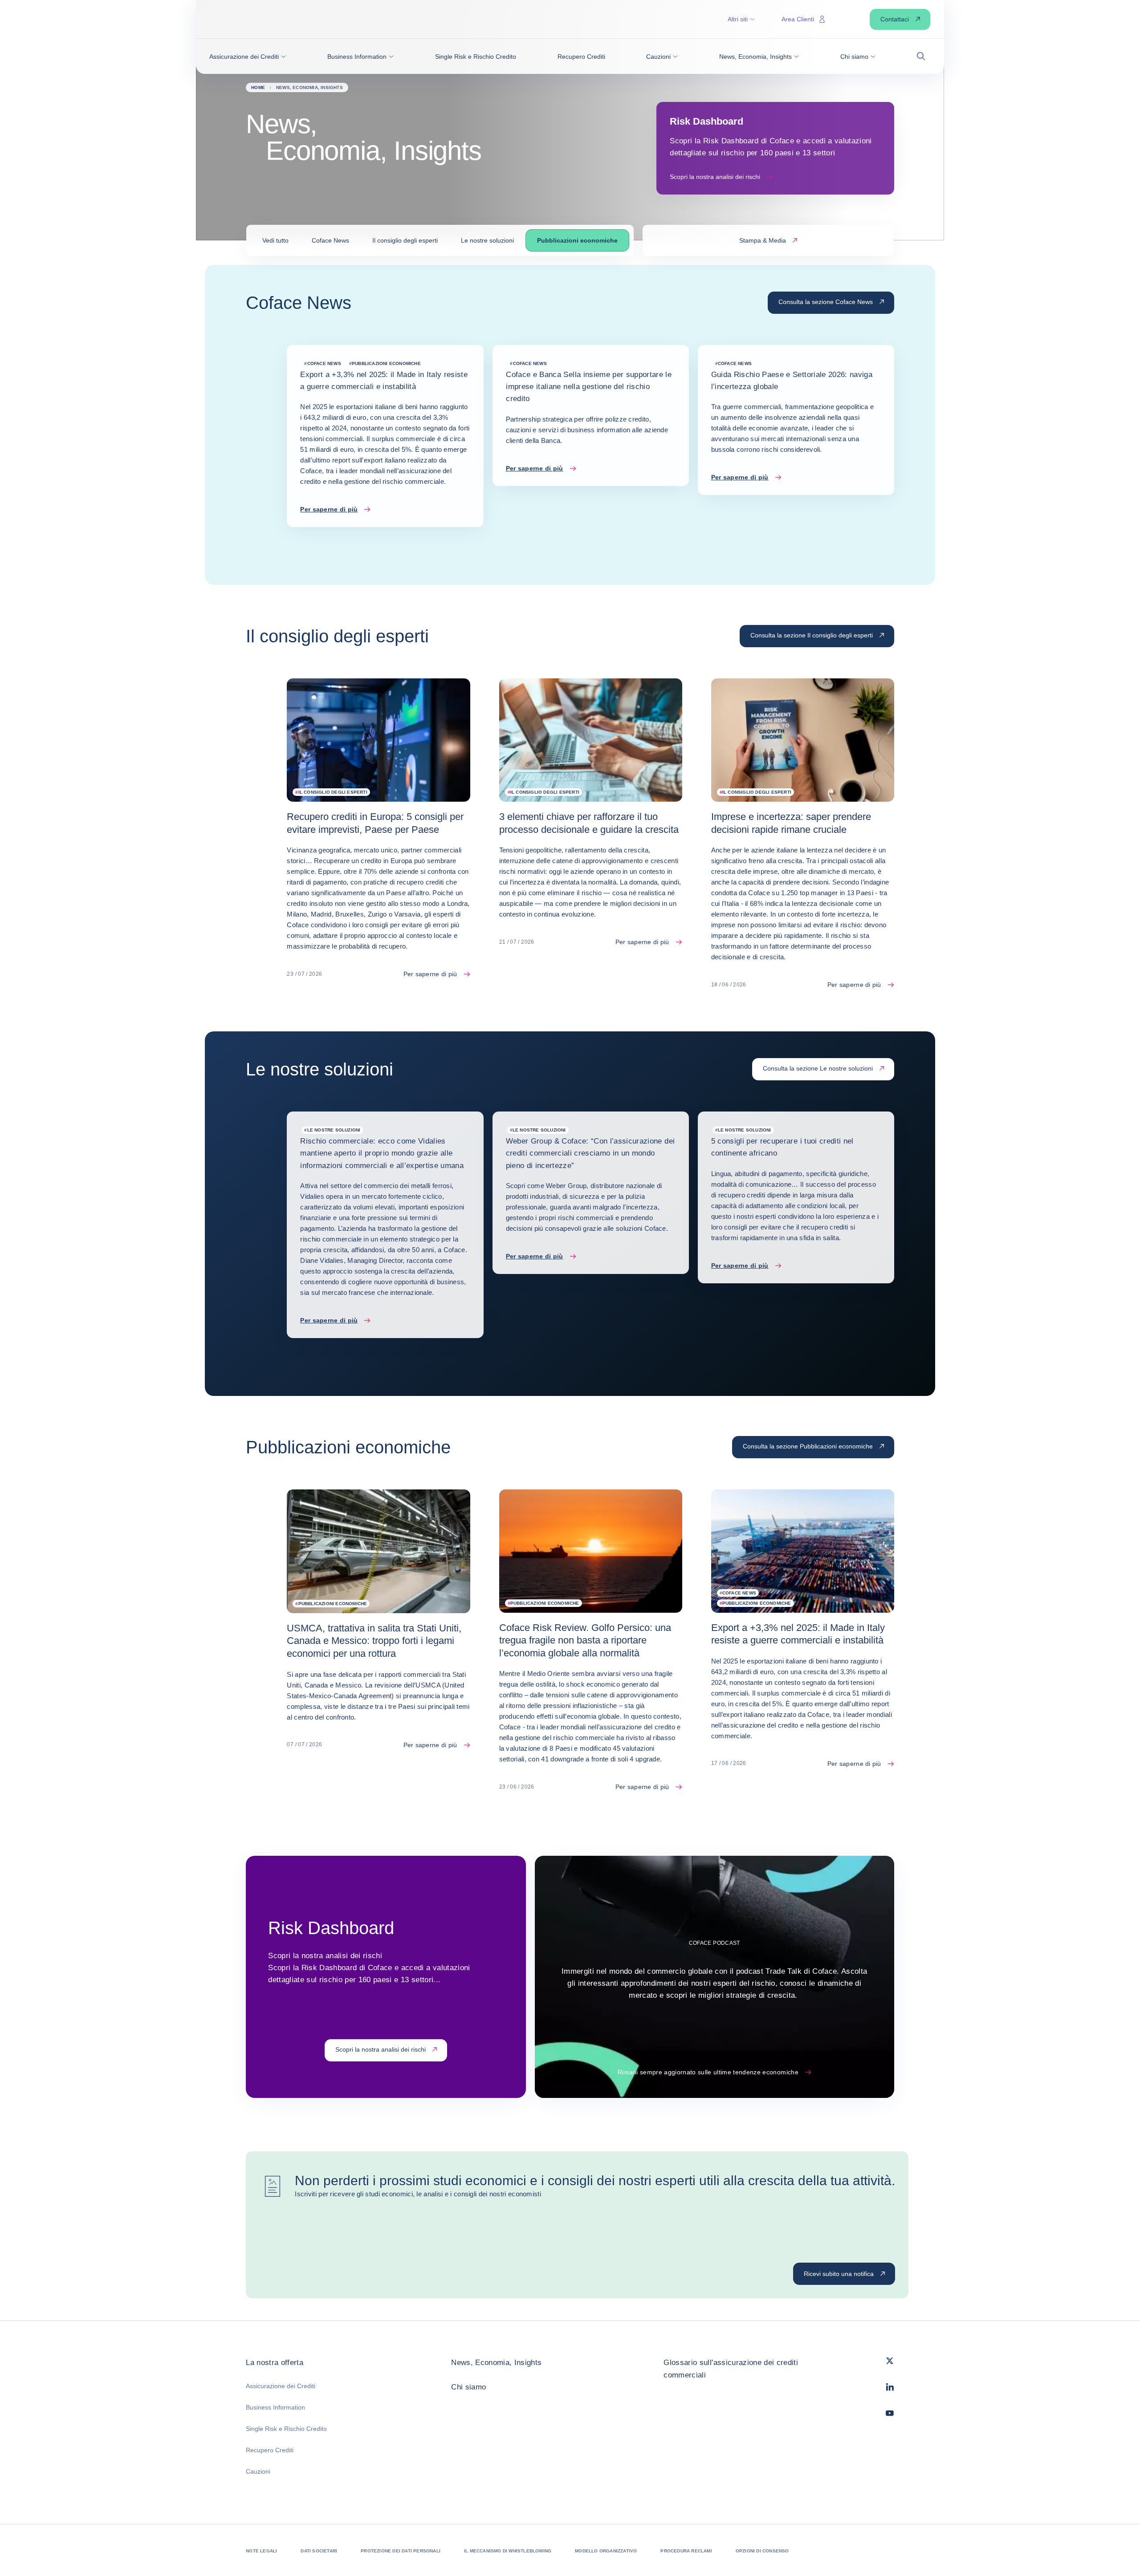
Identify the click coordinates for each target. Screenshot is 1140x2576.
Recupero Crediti (270, 2450)
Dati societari (319, 2551)
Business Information (275, 2407)
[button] (248, 57)
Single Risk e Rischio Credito (286, 2429)
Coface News (330, 240)
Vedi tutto (275, 240)
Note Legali (261, 2551)
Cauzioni (258, 2471)
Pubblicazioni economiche (577, 240)
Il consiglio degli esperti (405, 240)
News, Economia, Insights (496, 2363)
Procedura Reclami (686, 2551)
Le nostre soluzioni (487, 240)
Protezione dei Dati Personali (401, 2551)
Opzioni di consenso (762, 2551)
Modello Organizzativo (606, 2551)
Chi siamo (468, 2387)
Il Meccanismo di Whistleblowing (508, 2551)
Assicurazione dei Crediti (281, 2386)
